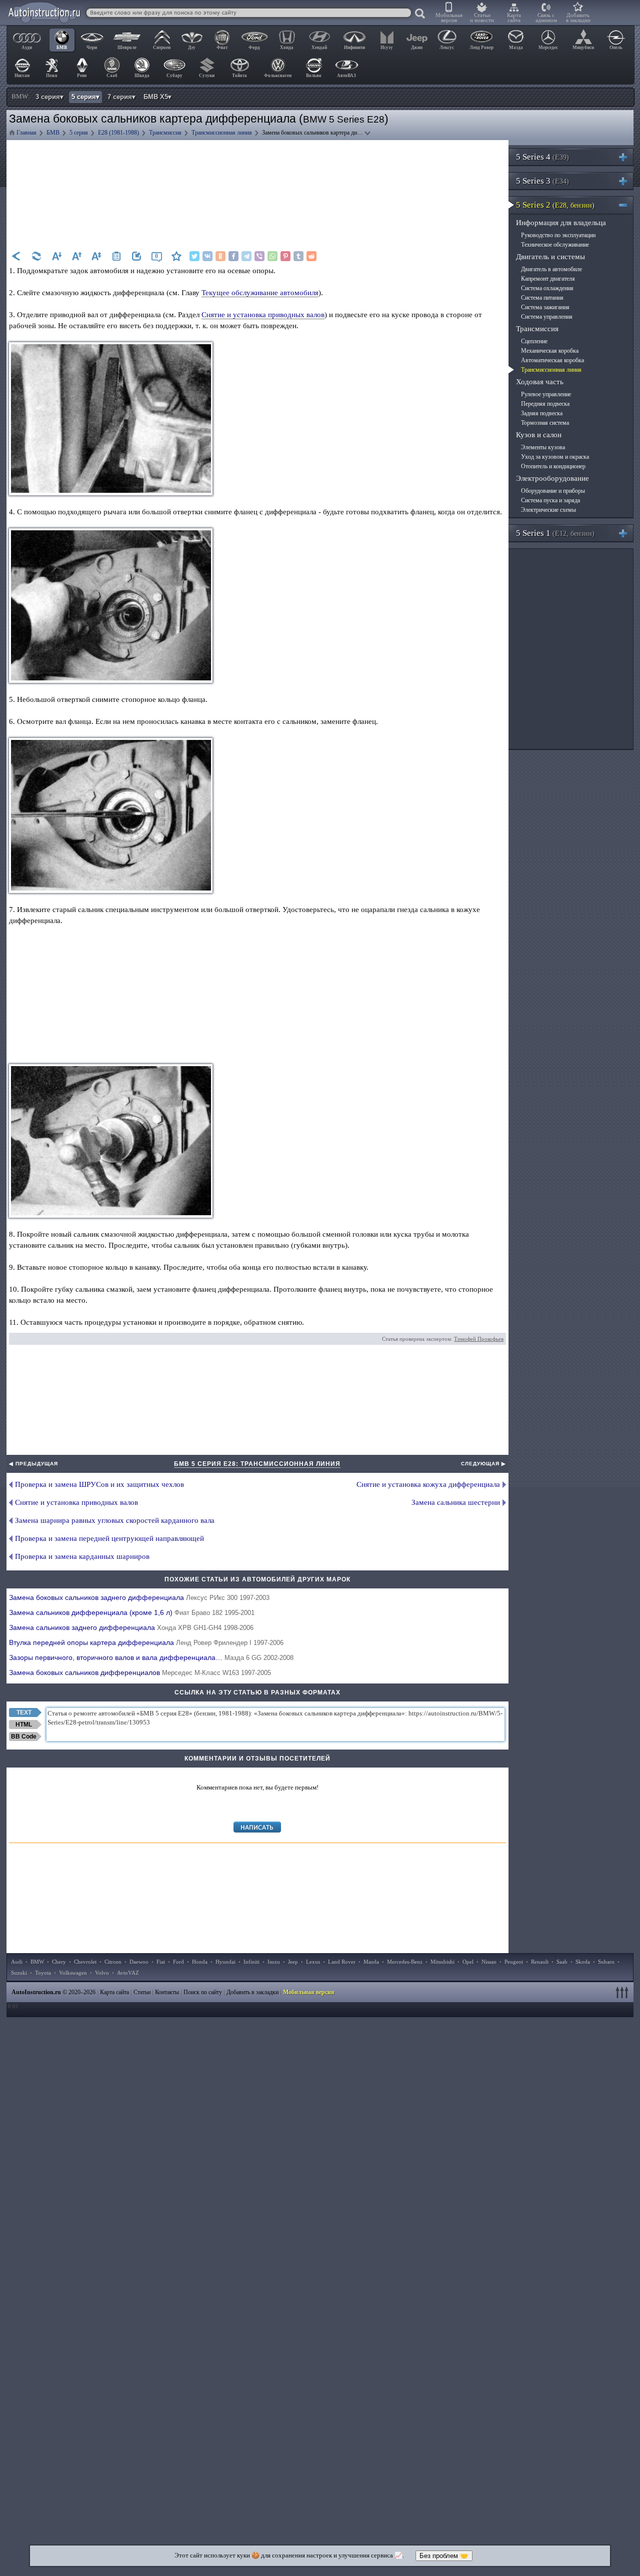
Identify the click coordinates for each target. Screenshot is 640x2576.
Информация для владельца (561, 223)
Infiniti (251, 1962)
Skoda (583, 1962)
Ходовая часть (540, 382)
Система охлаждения (547, 288)
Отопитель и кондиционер (553, 466)
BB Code (24, 1737)
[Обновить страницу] (36, 256)
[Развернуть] (627, 157)
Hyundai (225, 1962)
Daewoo (139, 1962)
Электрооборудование (552, 478)
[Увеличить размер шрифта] (76, 256)
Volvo (102, 1973)
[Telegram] (246, 256)
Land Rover (342, 1962)
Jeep (293, 1962)
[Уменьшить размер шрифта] (56, 256)
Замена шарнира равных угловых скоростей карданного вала (115, 1520)
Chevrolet (85, 1962)
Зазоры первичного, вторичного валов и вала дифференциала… (151, 1657)
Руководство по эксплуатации (558, 235)
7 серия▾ (121, 97)
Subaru (606, 1962)
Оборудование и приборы (553, 491)
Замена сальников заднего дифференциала (131, 1627)
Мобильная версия (449, 18)
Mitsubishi (442, 1962)
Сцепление (534, 341)
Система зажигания (545, 307)
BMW (37, 1962)
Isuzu (274, 1962)
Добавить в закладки (578, 18)
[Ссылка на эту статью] (136, 256)
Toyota (43, 1973)
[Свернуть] (627, 205)
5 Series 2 (555, 205)
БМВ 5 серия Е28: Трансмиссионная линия (257, 1464)
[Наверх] (623, 1992)
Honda (200, 1962)
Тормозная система (545, 423)
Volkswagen (73, 1973)
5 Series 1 (555, 533)
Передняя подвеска (545, 404)
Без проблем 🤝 (444, 2556)
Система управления (547, 317)
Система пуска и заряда (550, 500)
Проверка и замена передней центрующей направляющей (109, 1538)
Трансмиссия (537, 329)
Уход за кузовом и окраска (555, 457)
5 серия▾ (85, 97)
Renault (540, 1962)
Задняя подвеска (542, 413)
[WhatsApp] (272, 256)
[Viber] (259, 256)
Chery (59, 1962)
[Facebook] (233, 256)
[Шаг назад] (16, 256)
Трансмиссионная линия (551, 370)
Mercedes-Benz (405, 1962)
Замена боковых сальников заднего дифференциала (139, 1597)
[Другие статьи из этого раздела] (116, 256)
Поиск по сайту (203, 1992)
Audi (17, 1962)
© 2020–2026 (53, 1992)
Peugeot (514, 1962)
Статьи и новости (482, 18)
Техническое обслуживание (555, 245)
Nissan (489, 1962)
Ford (178, 1962)
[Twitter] (194, 256)
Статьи (142, 1992)
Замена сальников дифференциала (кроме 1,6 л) (132, 1612)
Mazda (371, 1962)
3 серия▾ (49, 97)
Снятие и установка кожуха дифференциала (428, 1484)
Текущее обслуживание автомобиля (260, 293)
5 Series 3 (542, 181)
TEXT (24, 1712)
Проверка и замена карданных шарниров (82, 1556)
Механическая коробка (550, 351)
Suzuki (19, 1973)
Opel (468, 1962)
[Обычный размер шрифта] (96, 256)
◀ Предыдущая (33, 1464)
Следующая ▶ (483, 1464)
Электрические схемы (548, 510)
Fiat (161, 1962)
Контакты (167, 1992)
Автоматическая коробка (552, 360)
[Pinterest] (285, 256)
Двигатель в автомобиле (551, 269)
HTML (24, 1725)
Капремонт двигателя (548, 279)
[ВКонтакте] (207, 256)
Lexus (313, 1962)
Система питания (542, 298)
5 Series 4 (542, 157)
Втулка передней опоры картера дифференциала (146, 1642)
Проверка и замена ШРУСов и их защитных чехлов (99, 1484)
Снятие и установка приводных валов (263, 315)
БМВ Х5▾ (157, 97)
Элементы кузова (543, 447)
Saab (562, 1962)
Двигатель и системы (550, 257)
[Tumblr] (298, 256)
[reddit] (311, 256)
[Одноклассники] (220, 256)
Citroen (113, 1962)
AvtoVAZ (128, 1973)
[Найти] (420, 14)
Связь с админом (546, 18)
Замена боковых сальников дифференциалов (140, 1672)
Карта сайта (514, 18)
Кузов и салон (539, 435)
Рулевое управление (546, 394)
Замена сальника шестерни (456, 1502)
